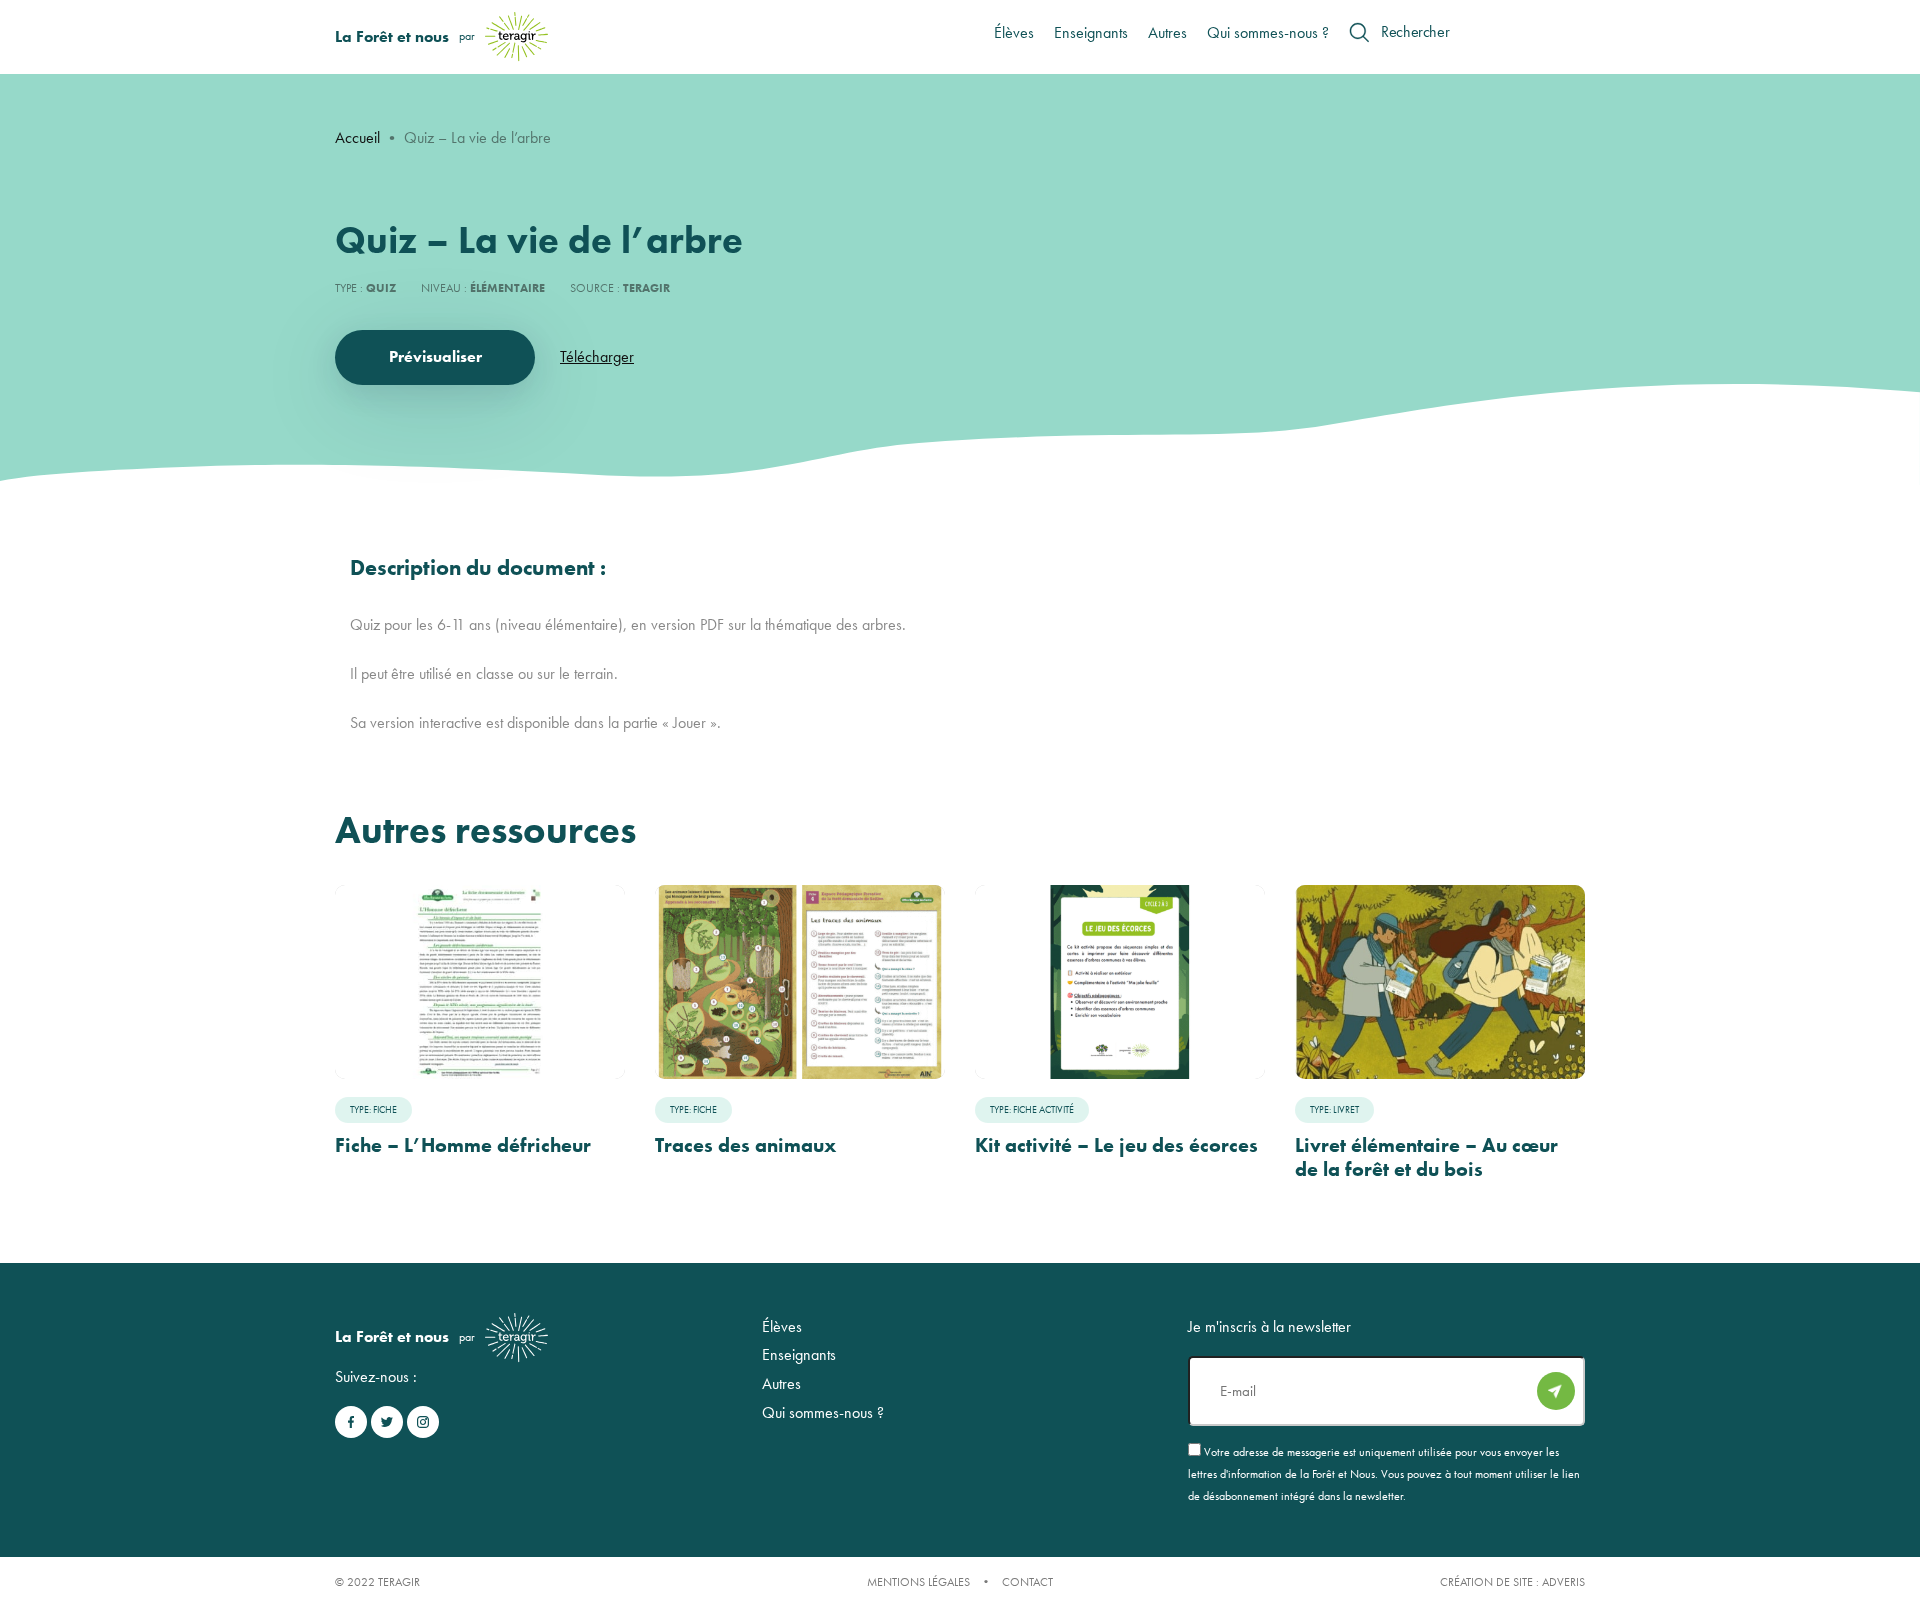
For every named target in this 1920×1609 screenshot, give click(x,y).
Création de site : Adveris (1512, 1582)
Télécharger (597, 356)
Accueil (357, 137)
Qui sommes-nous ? (1268, 32)
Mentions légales (918, 1582)
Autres (1167, 32)
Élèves (1014, 32)
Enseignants (1091, 32)
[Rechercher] (1359, 32)
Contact (1027, 1582)
